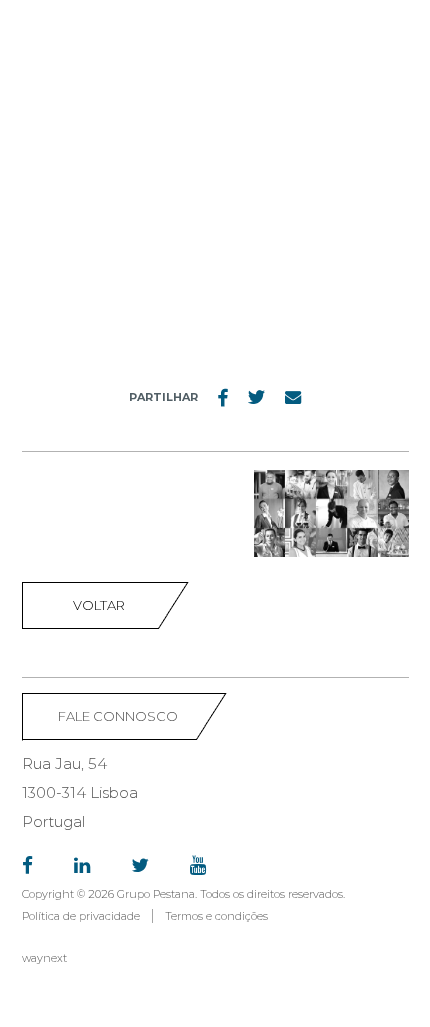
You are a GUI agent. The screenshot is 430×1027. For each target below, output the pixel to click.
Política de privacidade (81, 916)
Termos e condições (216, 916)
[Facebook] (27, 866)
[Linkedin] (82, 866)
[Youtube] (198, 866)
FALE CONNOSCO (118, 716)
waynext (44, 958)
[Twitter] (140, 866)
